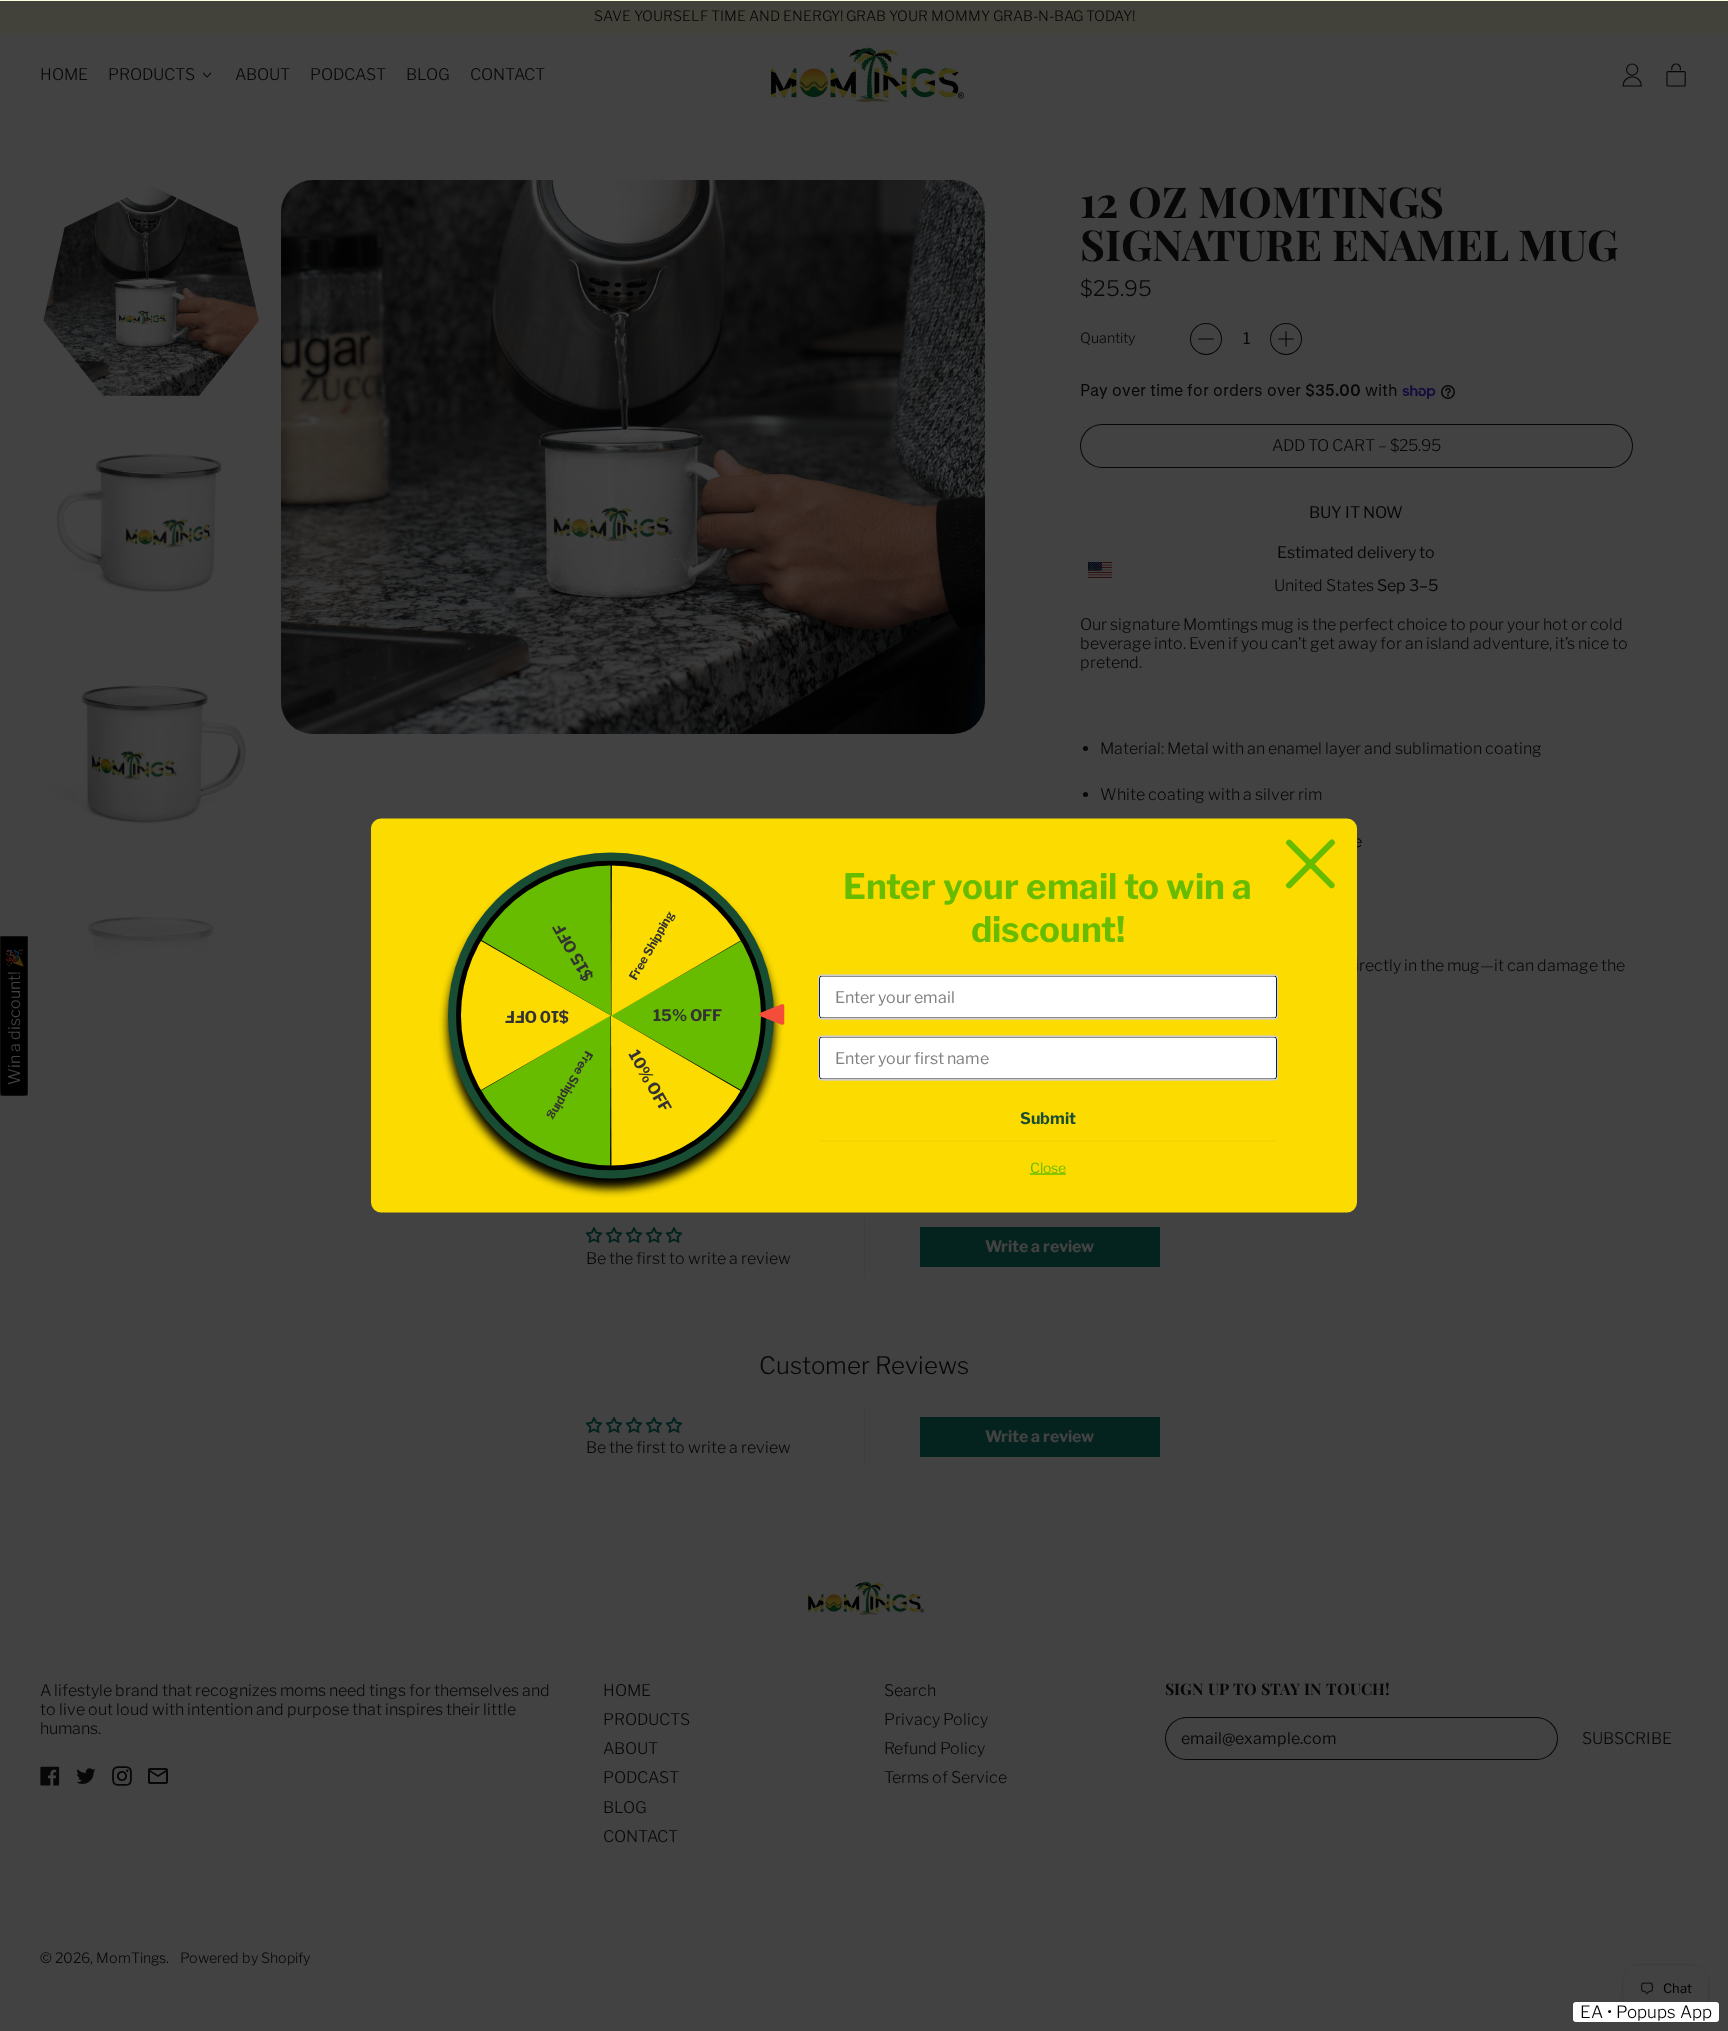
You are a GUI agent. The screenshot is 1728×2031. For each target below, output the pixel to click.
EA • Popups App (1646, 2012)
